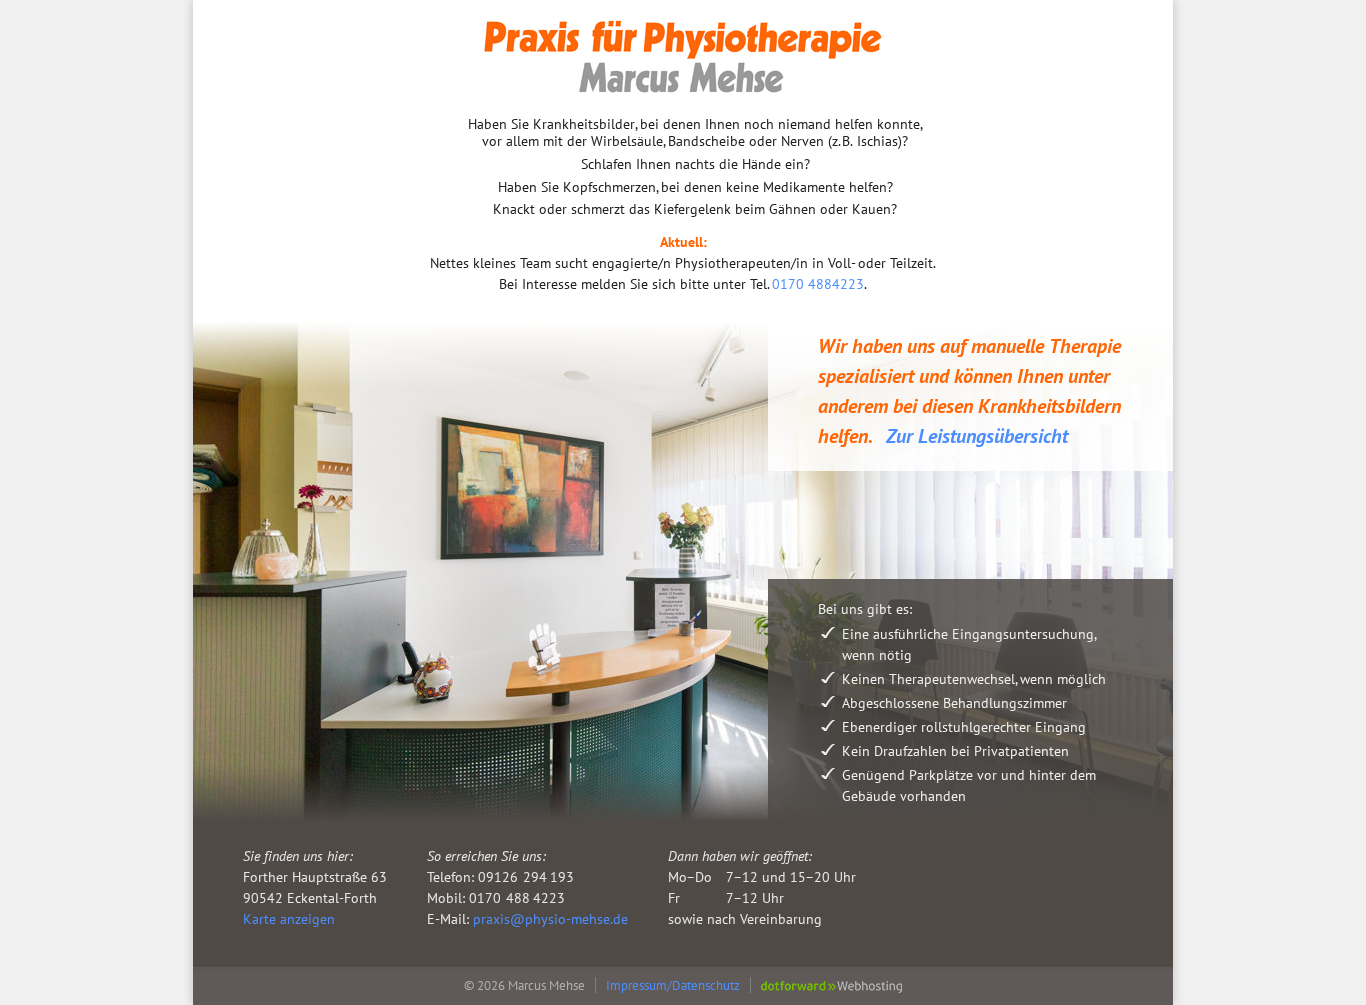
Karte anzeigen (289, 919)
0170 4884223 (818, 284)
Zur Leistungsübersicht (977, 436)
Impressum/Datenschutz (673, 985)
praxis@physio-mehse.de (550, 919)
